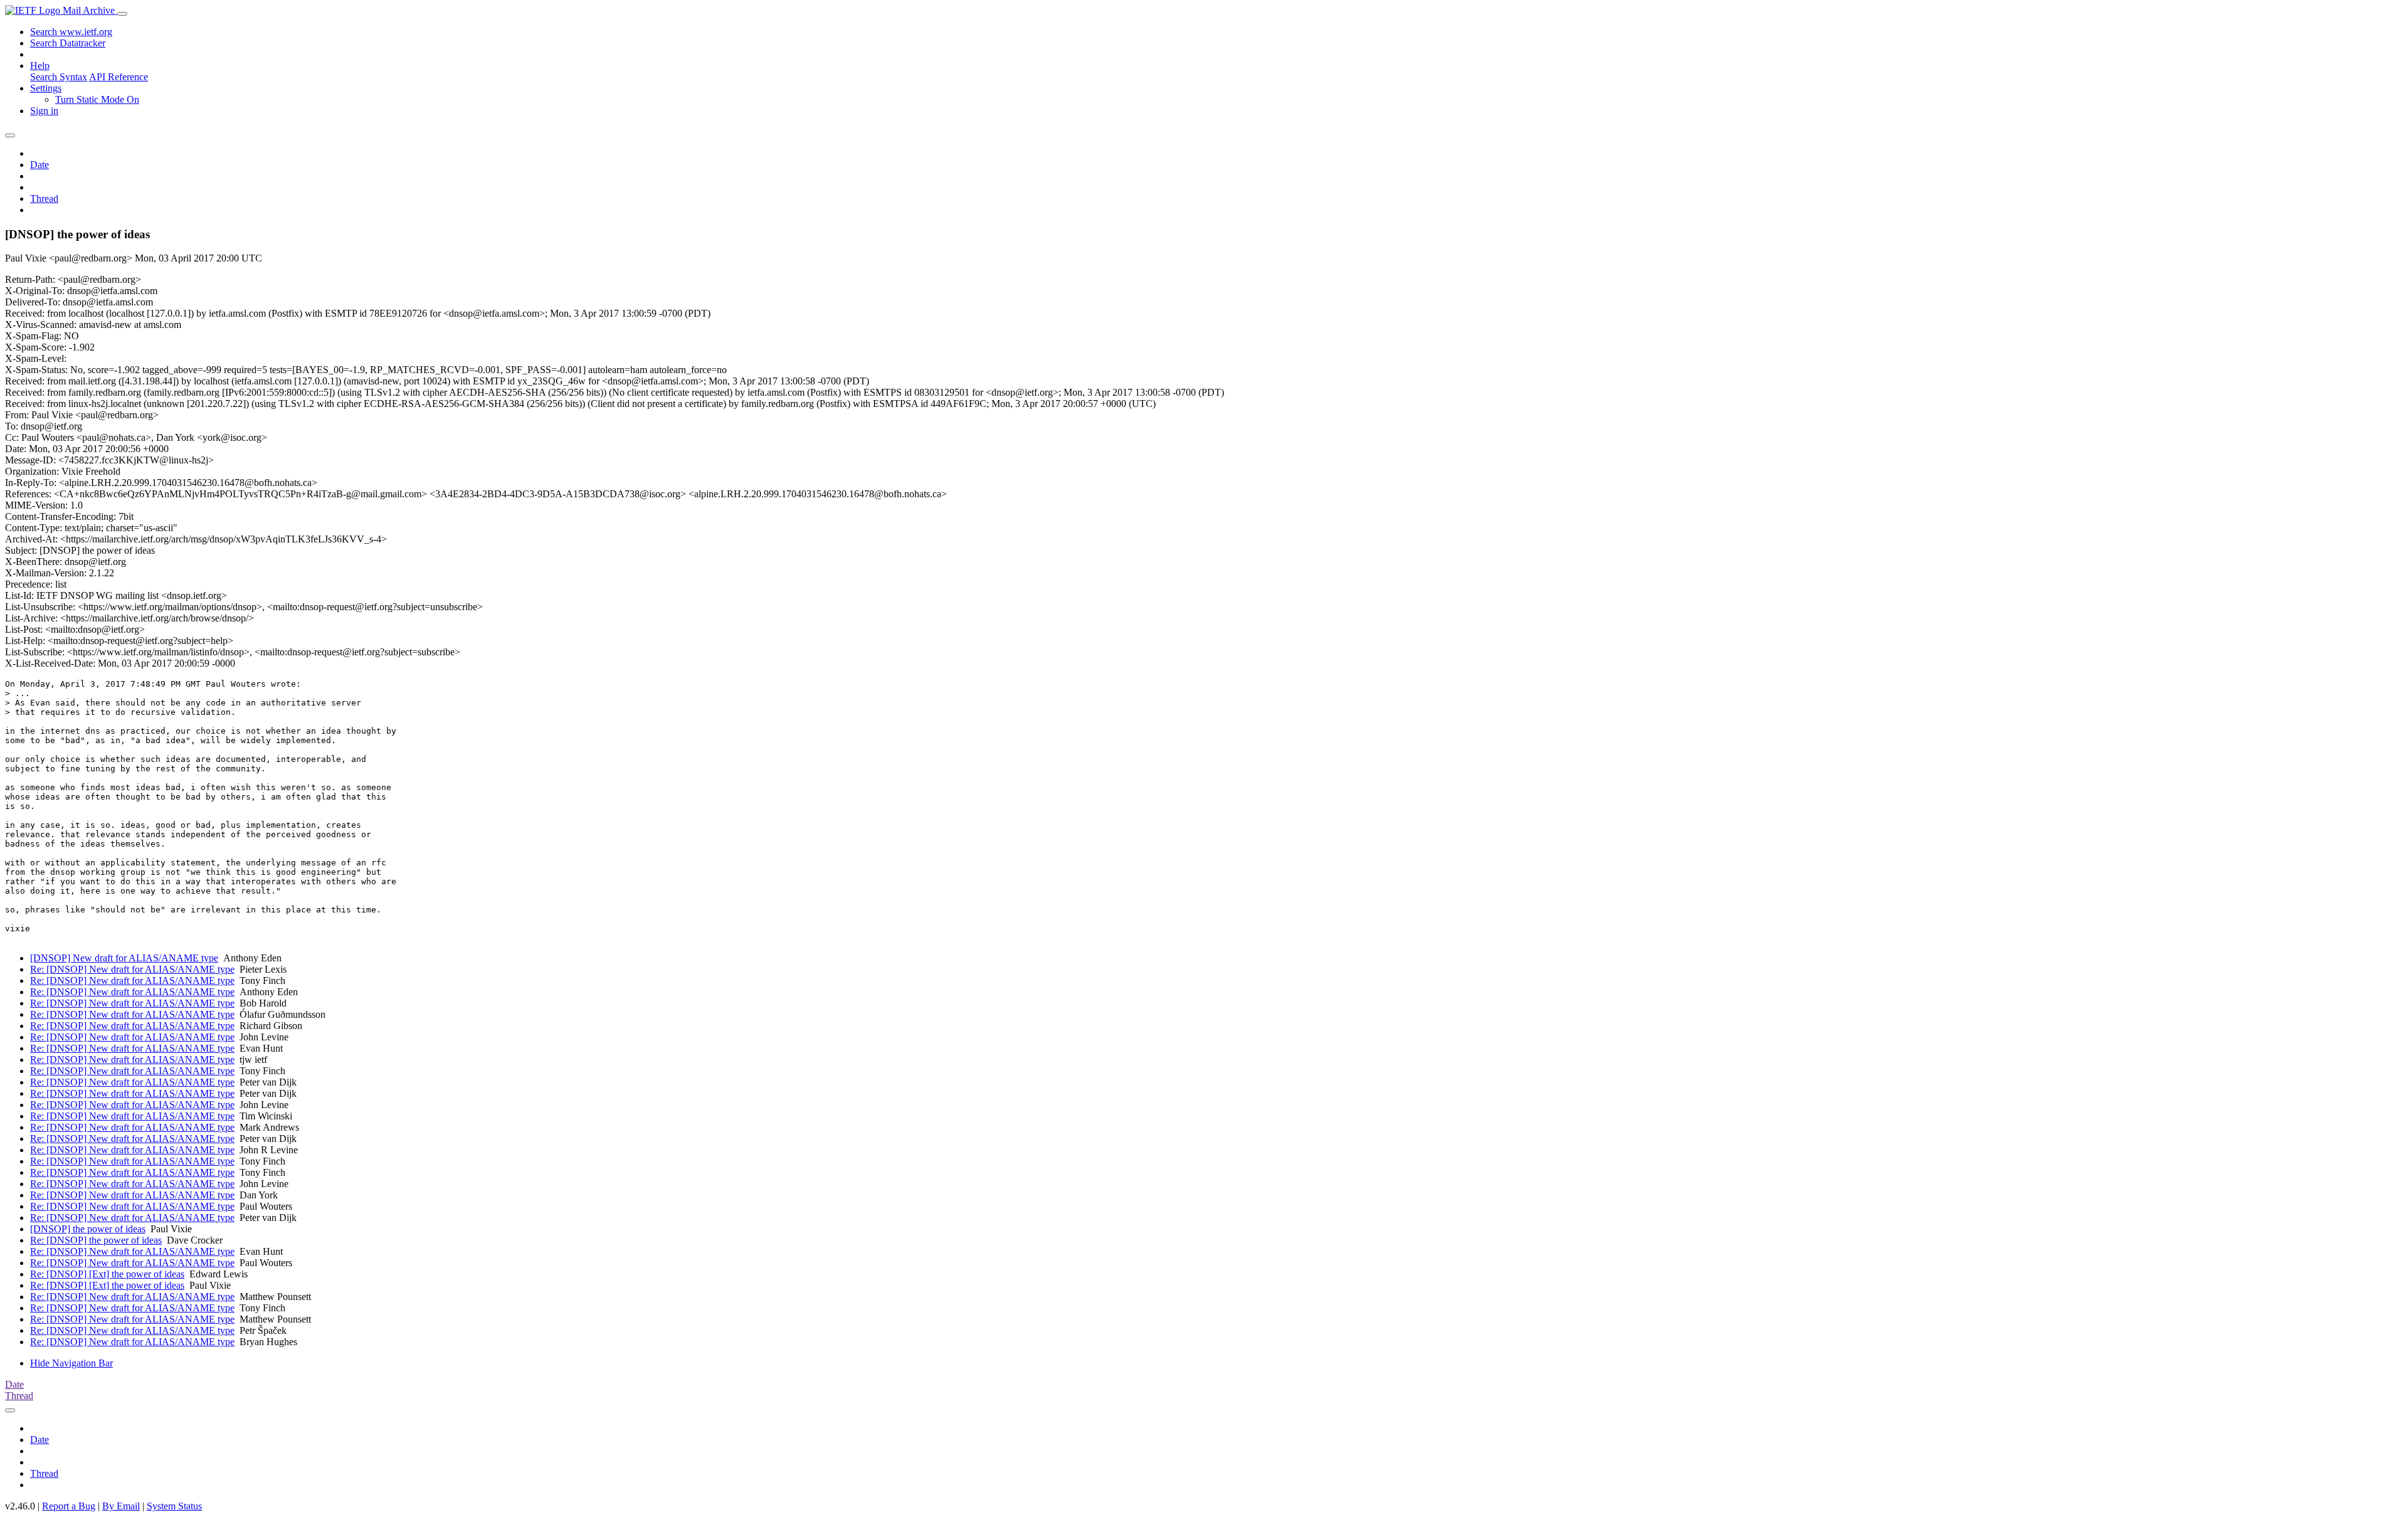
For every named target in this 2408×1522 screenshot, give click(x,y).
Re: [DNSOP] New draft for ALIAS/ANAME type (132, 969)
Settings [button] (46, 88)
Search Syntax (59, 77)
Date (40, 165)
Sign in (44, 111)
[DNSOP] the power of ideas (88, 1229)
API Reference (119, 77)
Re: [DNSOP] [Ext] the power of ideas (107, 1274)
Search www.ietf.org (71, 32)
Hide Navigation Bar (71, 1363)
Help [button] (40, 66)
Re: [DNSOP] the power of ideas (96, 1240)
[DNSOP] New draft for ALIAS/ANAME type (124, 958)
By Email (121, 1506)
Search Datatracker (68, 43)
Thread (44, 198)
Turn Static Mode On (97, 99)
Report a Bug (69, 1506)
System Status (174, 1506)
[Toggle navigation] (122, 14)
